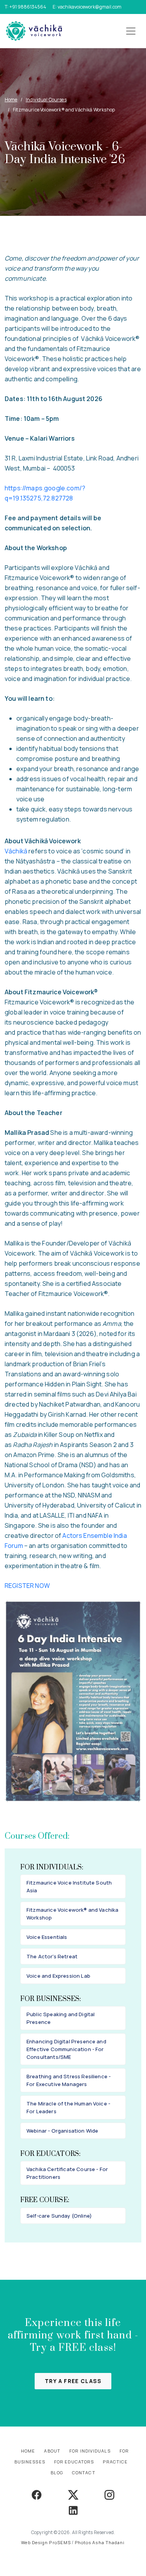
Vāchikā (17, 851)
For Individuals (90, 2451)
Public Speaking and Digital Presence (61, 2018)
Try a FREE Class (73, 2381)
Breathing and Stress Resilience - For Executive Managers (69, 2080)
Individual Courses (46, 100)
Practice (115, 2462)
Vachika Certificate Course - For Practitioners (67, 2173)
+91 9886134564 (28, 7)
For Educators (74, 2462)
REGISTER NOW (27, 1586)
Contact (84, 2473)
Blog (57, 2473)
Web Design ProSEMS (46, 2542)
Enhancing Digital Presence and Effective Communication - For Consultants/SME (66, 2049)
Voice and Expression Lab (58, 1976)
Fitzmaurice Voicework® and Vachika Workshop (72, 1914)
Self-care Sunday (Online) (59, 2216)
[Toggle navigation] (131, 31)
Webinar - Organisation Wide (62, 2131)
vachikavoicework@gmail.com (90, 7)
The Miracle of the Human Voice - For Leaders (68, 2107)
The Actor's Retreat (52, 1956)
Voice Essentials (47, 1937)
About (52, 2451)
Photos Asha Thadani (100, 2542)
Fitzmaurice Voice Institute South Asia (69, 1886)
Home (11, 100)
